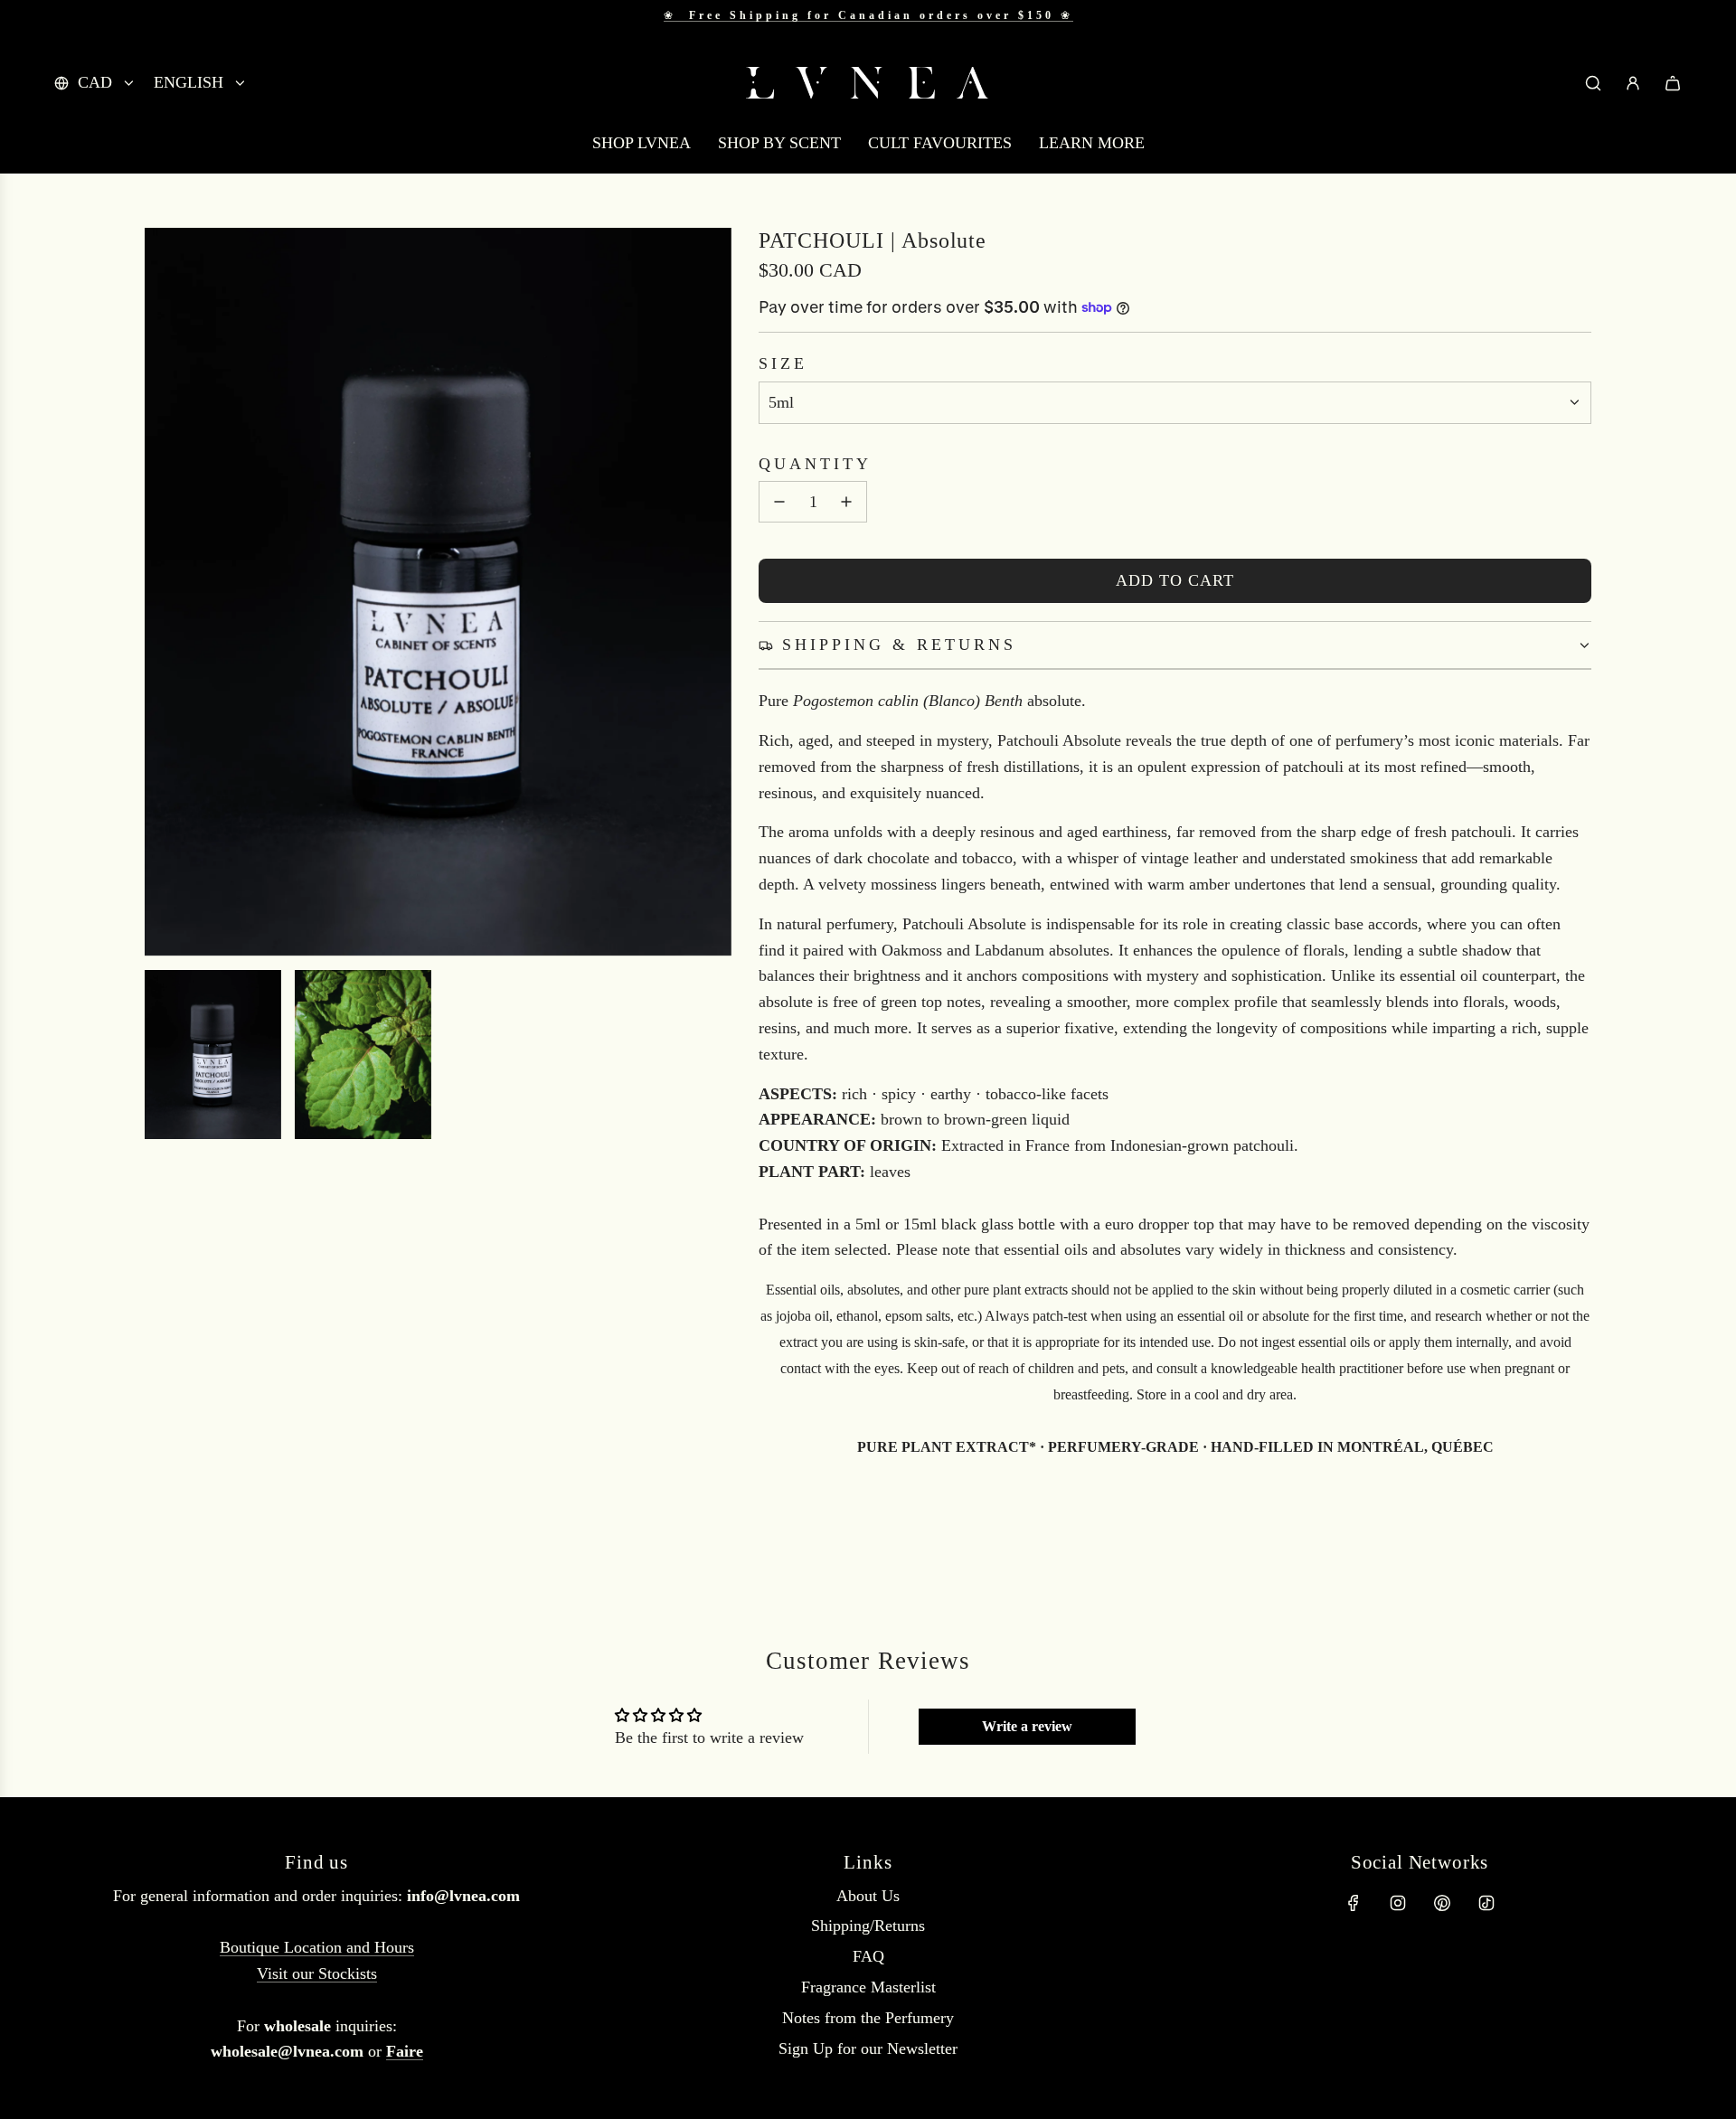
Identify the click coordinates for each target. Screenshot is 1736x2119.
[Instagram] (1398, 1903)
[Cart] (1673, 83)
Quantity (815, 464)
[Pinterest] (1442, 1903)
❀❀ (868, 15)
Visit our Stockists (317, 1973)
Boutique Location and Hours (317, 1947)
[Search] (1593, 83)
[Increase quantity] (846, 502)
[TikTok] (1486, 1903)
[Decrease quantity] (779, 502)
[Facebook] (1354, 1903)
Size (783, 363)
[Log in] (1633, 83)
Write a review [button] (1027, 1726)
